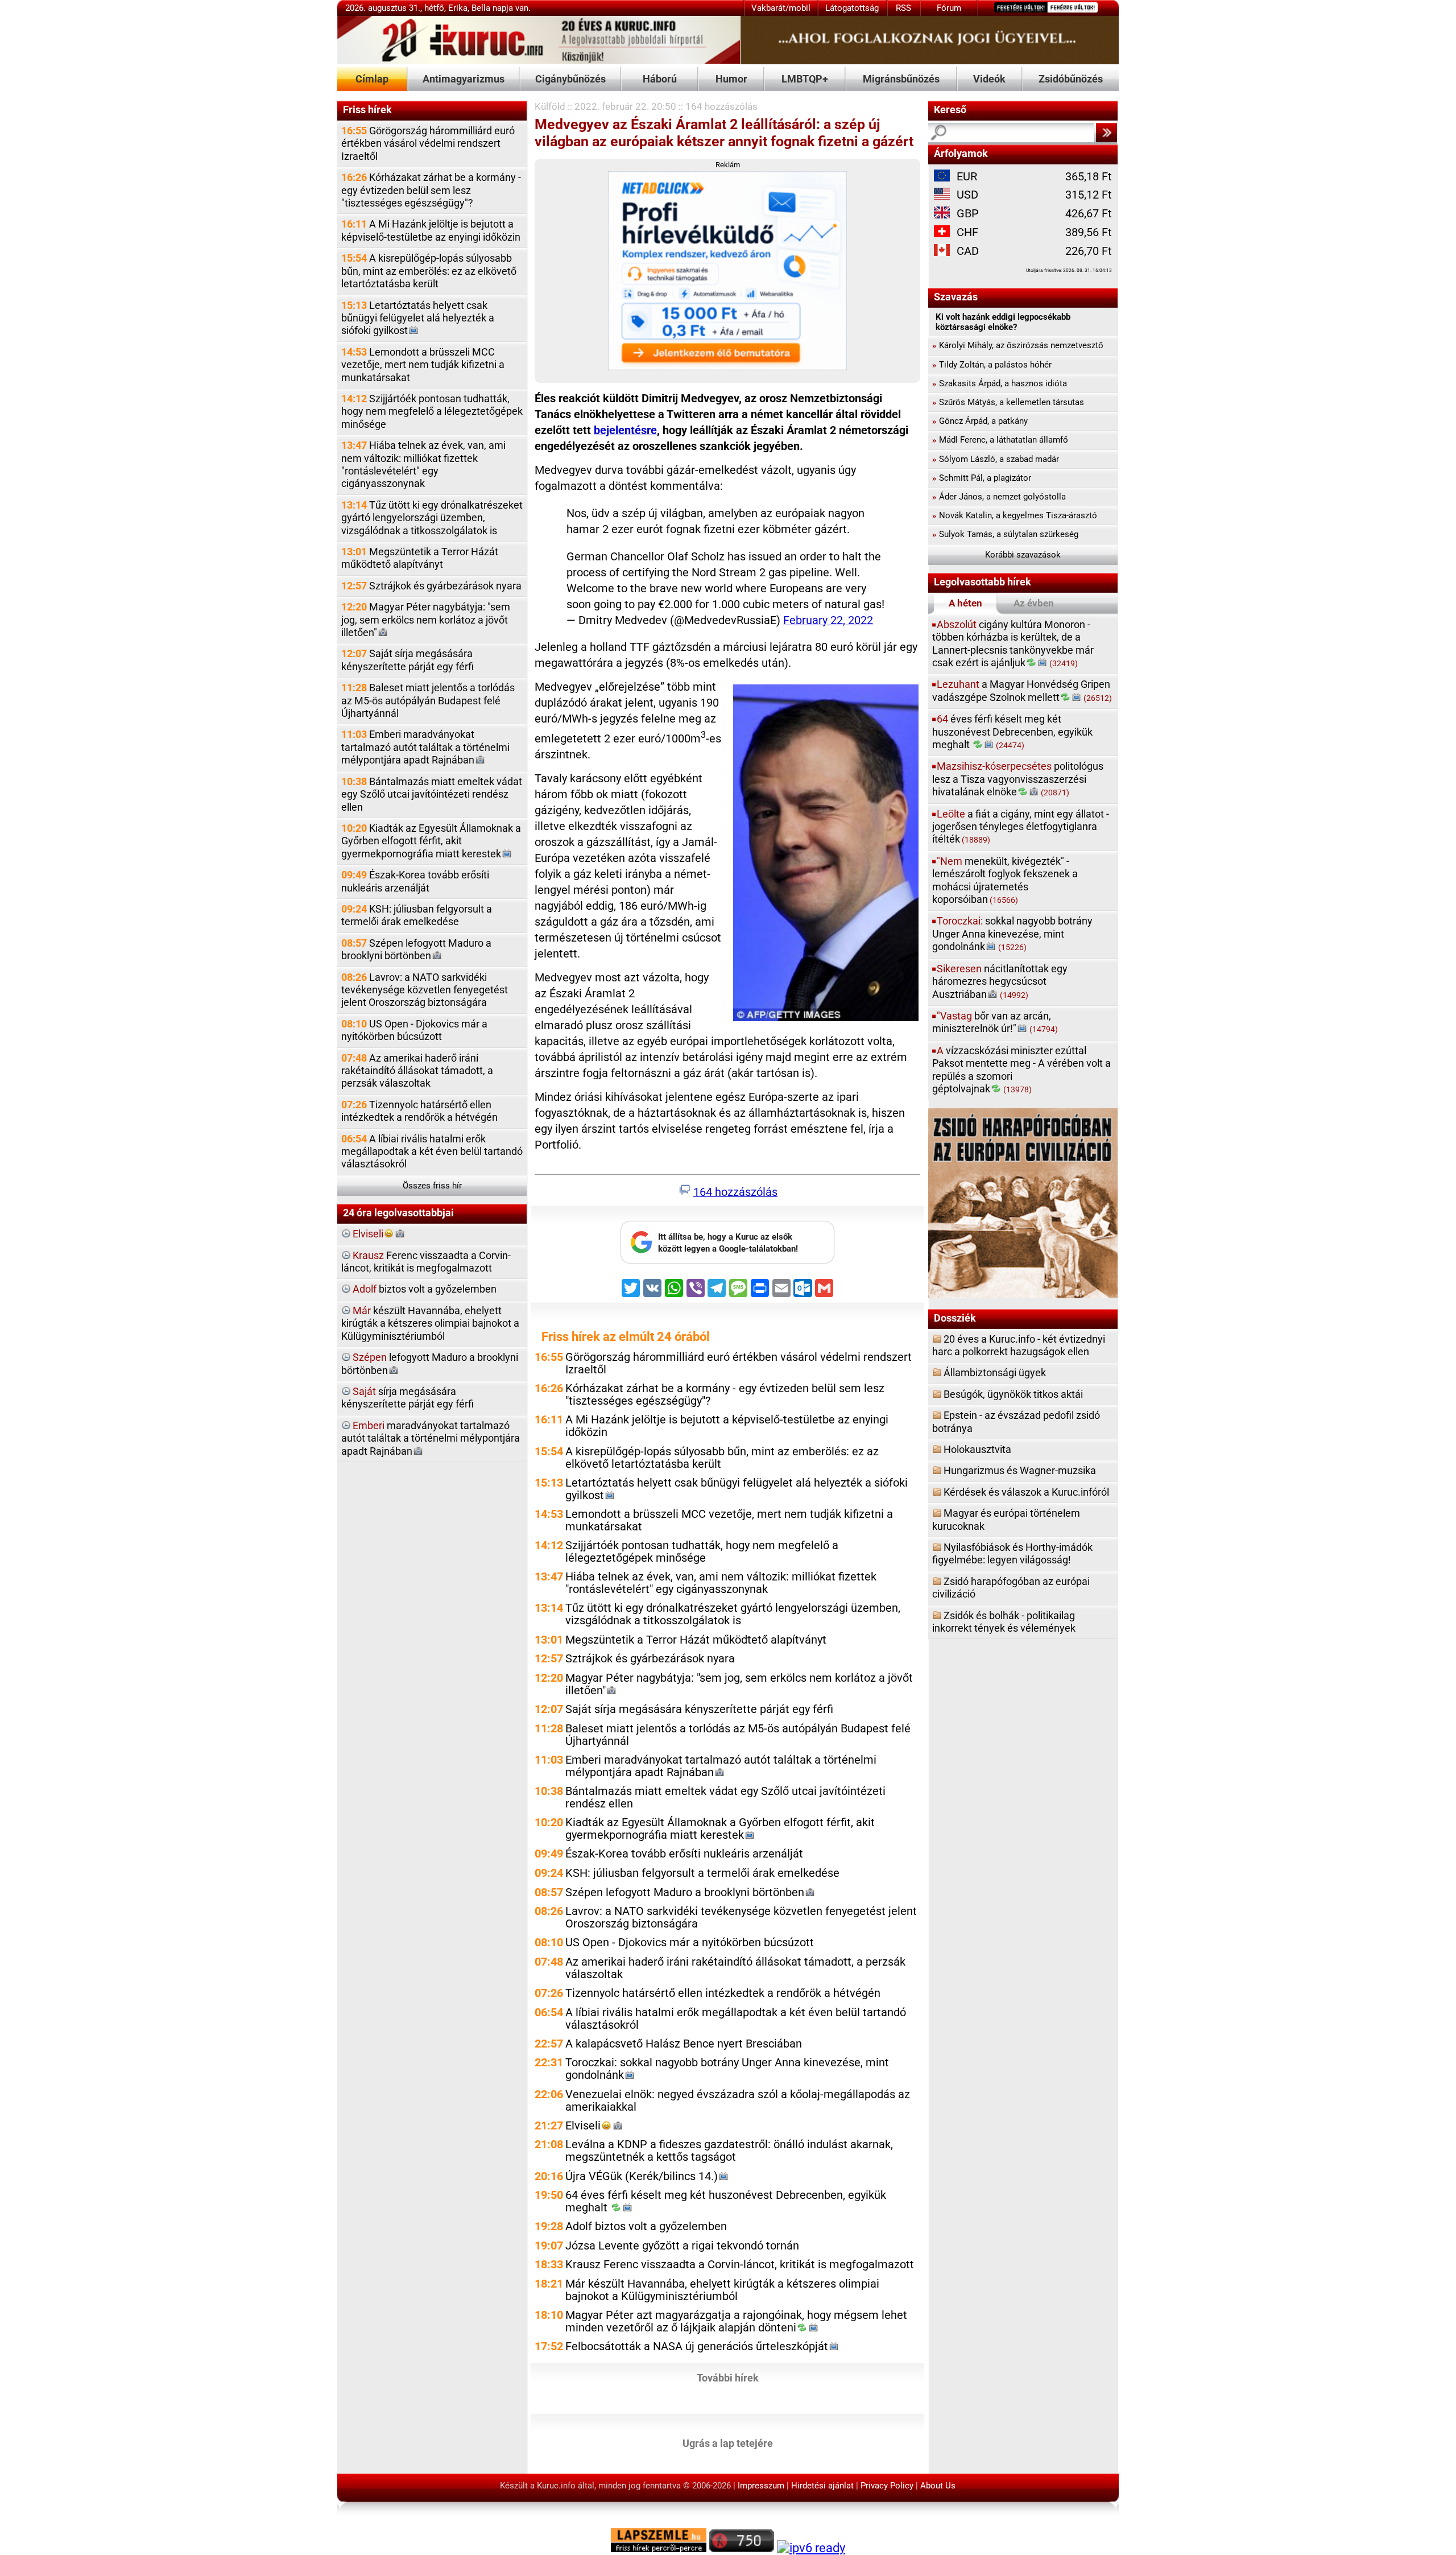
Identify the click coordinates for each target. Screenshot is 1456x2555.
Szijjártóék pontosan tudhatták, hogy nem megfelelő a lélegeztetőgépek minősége (432, 411)
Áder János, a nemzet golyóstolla (999, 497)
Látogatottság (852, 8)
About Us (938, 2486)
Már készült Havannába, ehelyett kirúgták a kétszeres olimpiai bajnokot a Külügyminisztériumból (722, 2290)
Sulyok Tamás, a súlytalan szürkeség (1005, 534)
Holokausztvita (977, 1449)
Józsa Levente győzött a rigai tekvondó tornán (682, 2246)
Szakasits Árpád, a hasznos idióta (1000, 383)
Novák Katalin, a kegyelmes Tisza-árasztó (1015, 515)
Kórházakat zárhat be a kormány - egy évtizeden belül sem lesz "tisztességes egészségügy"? (431, 190)
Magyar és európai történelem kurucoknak (1006, 1519)
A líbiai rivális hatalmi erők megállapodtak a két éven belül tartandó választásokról (432, 1151)
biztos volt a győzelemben (425, 1289)
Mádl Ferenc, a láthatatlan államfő (1000, 440)
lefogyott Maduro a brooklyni (430, 1363)
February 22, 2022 (828, 620)
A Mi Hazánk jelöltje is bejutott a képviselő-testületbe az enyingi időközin (431, 230)
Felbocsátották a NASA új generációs (697, 2346)
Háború (660, 79)
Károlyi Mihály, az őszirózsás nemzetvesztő (1018, 345)
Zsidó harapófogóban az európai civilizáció (1011, 1588)
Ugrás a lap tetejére (728, 2443)
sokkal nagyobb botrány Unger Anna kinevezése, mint (1012, 934)
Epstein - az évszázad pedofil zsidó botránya (1016, 1421)
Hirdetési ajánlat (822, 2486)
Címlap (372, 79)
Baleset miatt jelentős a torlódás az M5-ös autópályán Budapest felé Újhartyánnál (428, 700)
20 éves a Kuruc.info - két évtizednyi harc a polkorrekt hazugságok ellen (1019, 1345)
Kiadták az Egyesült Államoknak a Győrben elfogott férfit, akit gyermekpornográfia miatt (431, 841)
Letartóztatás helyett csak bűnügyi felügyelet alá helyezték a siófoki (418, 318)
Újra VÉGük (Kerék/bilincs (642, 2176)
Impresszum (761, 2486)
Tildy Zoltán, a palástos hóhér (992, 365)
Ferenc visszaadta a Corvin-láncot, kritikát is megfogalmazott (426, 1262)
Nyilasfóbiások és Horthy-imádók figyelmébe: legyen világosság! (1012, 1553)
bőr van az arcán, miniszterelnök (995, 1022)
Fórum (949, 8)
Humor (731, 79)
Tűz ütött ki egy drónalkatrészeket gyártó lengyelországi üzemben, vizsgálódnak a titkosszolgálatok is (432, 518)
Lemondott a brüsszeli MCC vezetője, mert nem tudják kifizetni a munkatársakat (423, 365)
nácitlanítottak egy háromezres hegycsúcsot (1000, 981)
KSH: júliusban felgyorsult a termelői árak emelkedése (417, 915)
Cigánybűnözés (570, 79)
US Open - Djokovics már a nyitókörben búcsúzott (414, 1030)
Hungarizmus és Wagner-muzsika (1020, 1470)
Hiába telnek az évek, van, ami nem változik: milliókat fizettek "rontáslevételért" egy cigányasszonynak (423, 464)
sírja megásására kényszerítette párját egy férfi (408, 1398)
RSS (903, 8)
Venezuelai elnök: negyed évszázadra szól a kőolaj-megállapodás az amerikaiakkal (738, 2101)
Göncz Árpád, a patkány (980, 421)
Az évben (1034, 603)
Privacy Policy (887, 2486)
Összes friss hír (432, 1186)
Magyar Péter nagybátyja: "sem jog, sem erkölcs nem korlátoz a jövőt (426, 620)
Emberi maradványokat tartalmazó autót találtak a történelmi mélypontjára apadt (425, 747)
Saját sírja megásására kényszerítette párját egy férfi (408, 660)
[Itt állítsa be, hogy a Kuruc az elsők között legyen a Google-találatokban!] (727, 1261)
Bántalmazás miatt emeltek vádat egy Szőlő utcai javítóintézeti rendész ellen (432, 794)
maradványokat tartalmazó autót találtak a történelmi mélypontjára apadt (431, 1438)
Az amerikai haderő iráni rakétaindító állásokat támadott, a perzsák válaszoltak (417, 1071)
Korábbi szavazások (1023, 555)
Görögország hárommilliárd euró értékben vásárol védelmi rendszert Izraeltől (428, 143)
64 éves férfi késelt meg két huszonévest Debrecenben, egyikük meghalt (726, 2201)
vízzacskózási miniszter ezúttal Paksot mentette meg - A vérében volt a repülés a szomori (1021, 1070)
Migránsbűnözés (901, 79)
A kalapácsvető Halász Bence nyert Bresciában (684, 2044)
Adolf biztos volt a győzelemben (646, 2226)
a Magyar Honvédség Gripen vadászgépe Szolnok (1022, 690)
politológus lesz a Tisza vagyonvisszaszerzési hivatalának (1018, 779)
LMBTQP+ (805, 79)
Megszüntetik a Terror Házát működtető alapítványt (420, 558)
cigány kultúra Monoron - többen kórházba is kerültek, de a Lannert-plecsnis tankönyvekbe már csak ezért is (1013, 643)
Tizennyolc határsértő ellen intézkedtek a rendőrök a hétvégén (419, 1111)
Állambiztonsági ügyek (995, 1373)
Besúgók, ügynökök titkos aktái (1013, 1394)
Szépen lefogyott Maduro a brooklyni (416, 949)
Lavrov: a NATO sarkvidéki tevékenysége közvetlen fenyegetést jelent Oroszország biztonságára (425, 990)
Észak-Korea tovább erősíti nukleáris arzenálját (415, 881)
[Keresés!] (1106, 133)
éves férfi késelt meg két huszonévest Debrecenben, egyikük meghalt (1012, 732)
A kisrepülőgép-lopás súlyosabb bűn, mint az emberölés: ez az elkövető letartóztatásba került (429, 271)
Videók (989, 79)
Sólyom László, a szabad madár (996, 459)
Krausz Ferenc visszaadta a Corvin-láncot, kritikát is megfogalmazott (740, 2265)
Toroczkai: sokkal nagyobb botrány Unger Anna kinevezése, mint (727, 2069)
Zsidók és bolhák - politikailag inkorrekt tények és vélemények (1004, 1622)
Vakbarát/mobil (781, 8)
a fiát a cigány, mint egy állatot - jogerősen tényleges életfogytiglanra (1021, 827)
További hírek (728, 2378)
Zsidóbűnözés (1071, 79)
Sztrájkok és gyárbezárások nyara (431, 586)
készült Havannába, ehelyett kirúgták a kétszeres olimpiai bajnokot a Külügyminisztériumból (430, 1323)
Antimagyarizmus (464, 79)
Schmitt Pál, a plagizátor (982, 478)
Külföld (550, 106)
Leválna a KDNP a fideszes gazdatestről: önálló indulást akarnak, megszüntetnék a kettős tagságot (729, 2151)
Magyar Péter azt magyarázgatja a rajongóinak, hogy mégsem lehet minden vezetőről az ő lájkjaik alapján (736, 2321)
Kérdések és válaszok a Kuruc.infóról (1026, 1492)
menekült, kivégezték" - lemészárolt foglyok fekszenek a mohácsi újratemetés (1005, 880)
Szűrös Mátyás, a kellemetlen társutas (1008, 402)
